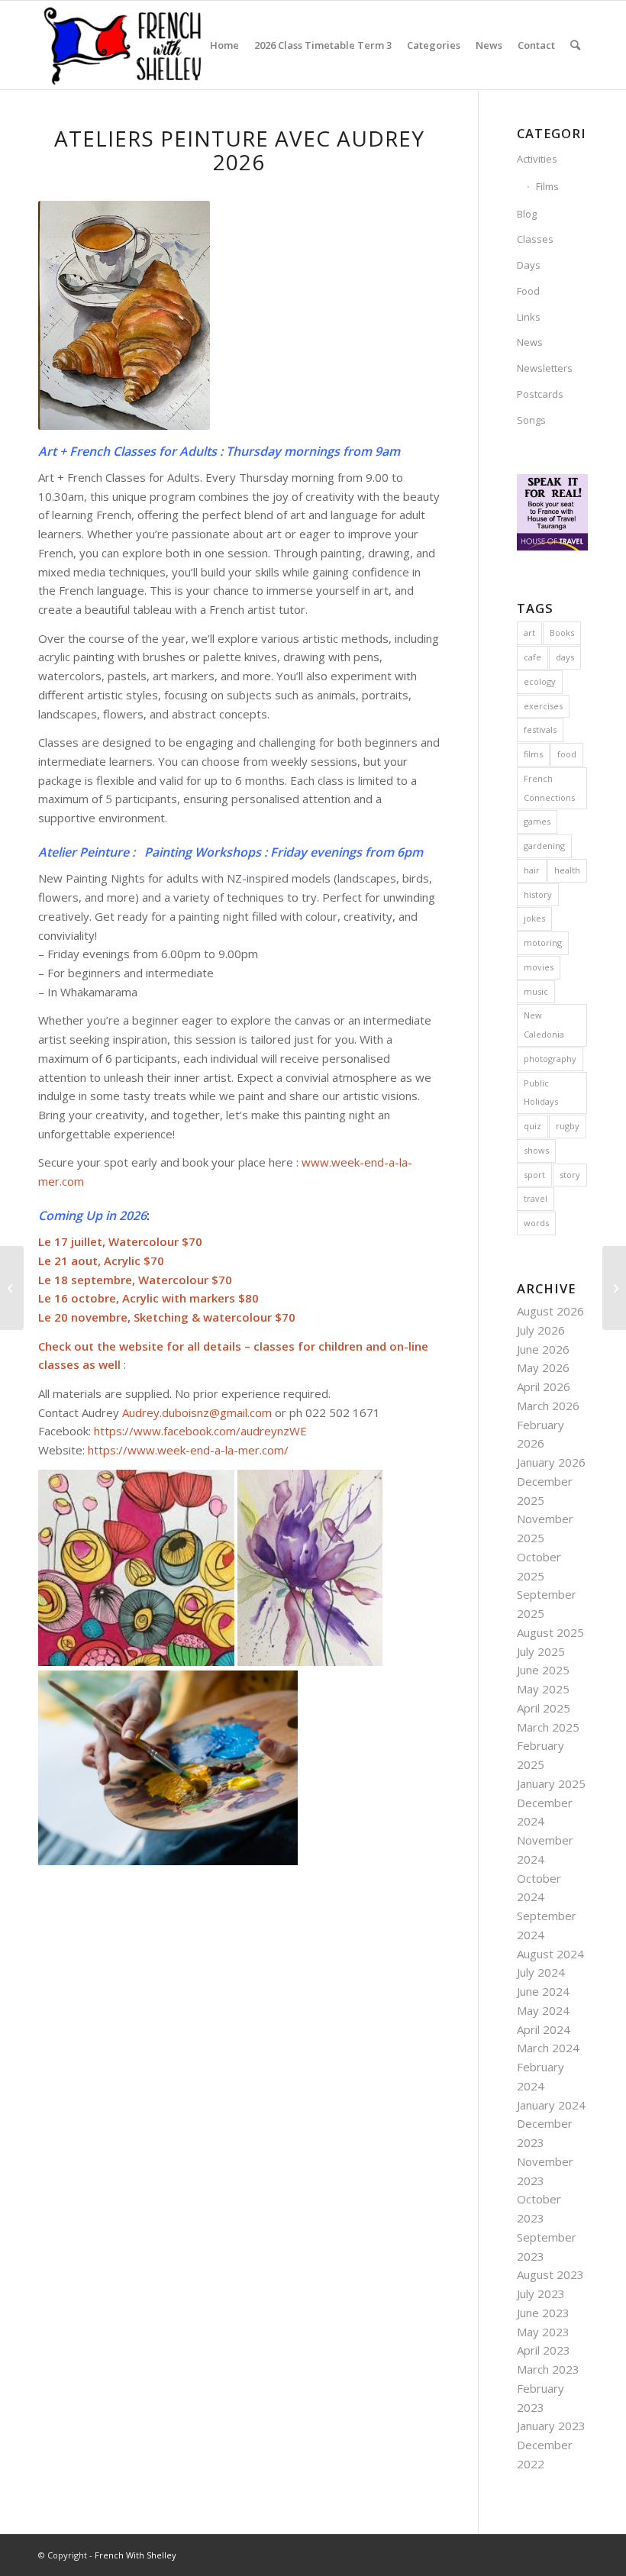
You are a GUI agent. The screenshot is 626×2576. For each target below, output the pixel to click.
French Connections (549, 788)
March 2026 (548, 1406)
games (537, 821)
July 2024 (541, 1972)
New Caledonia (544, 1025)
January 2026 (551, 1462)
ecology (540, 681)
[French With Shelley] (124, 45)
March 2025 (548, 1727)
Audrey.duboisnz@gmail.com (197, 1412)
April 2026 (544, 1386)
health (567, 870)
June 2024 (543, 1991)
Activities (537, 159)
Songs (531, 420)
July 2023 (541, 2294)
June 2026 (543, 1349)
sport (534, 1175)
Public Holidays (541, 1093)
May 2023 (543, 2332)
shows (536, 1150)
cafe (532, 657)
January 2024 (551, 2105)
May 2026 (543, 1367)
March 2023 (548, 2369)
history (538, 894)
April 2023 (544, 2350)
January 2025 (551, 1784)
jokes (534, 918)
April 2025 (544, 1708)
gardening (544, 846)
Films (547, 186)
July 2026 (541, 1330)
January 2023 (551, 2426)
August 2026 (550, 1311)
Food (528, 291)
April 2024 (544, 2029)
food (567, 754)
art (529, 633)
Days (529, 265)
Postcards (540, 394)
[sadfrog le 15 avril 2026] (12, 1288)
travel (536, 1198)
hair (532, 870)
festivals (540, 730)
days (565, 657)
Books (562, 633)
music (536, 991)
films (533, 754)
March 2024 (548, 2048)
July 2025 (541, 1651)
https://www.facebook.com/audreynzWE (200, 1431)
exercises (543, 706)
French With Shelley (136, 2555)
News (530, 342)
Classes (535, 239)
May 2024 (543, 2010)
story (570, 1175)
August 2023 (550, 2274)
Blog (527, 214)
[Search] (575, 45)
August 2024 (550, 1954)
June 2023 (543, 2313)
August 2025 (550, 1632)
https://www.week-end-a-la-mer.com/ (188, 1450)
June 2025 (543, 1670)
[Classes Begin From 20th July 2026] (614, 1288)
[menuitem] (224, 45)
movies (539, 967)
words (536, 1223)
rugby (568, 1126)
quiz (532, 1126)
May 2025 (543, 1689)
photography (550, 1059)
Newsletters (545, 368)
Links (529, 317)
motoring (543, 943)
